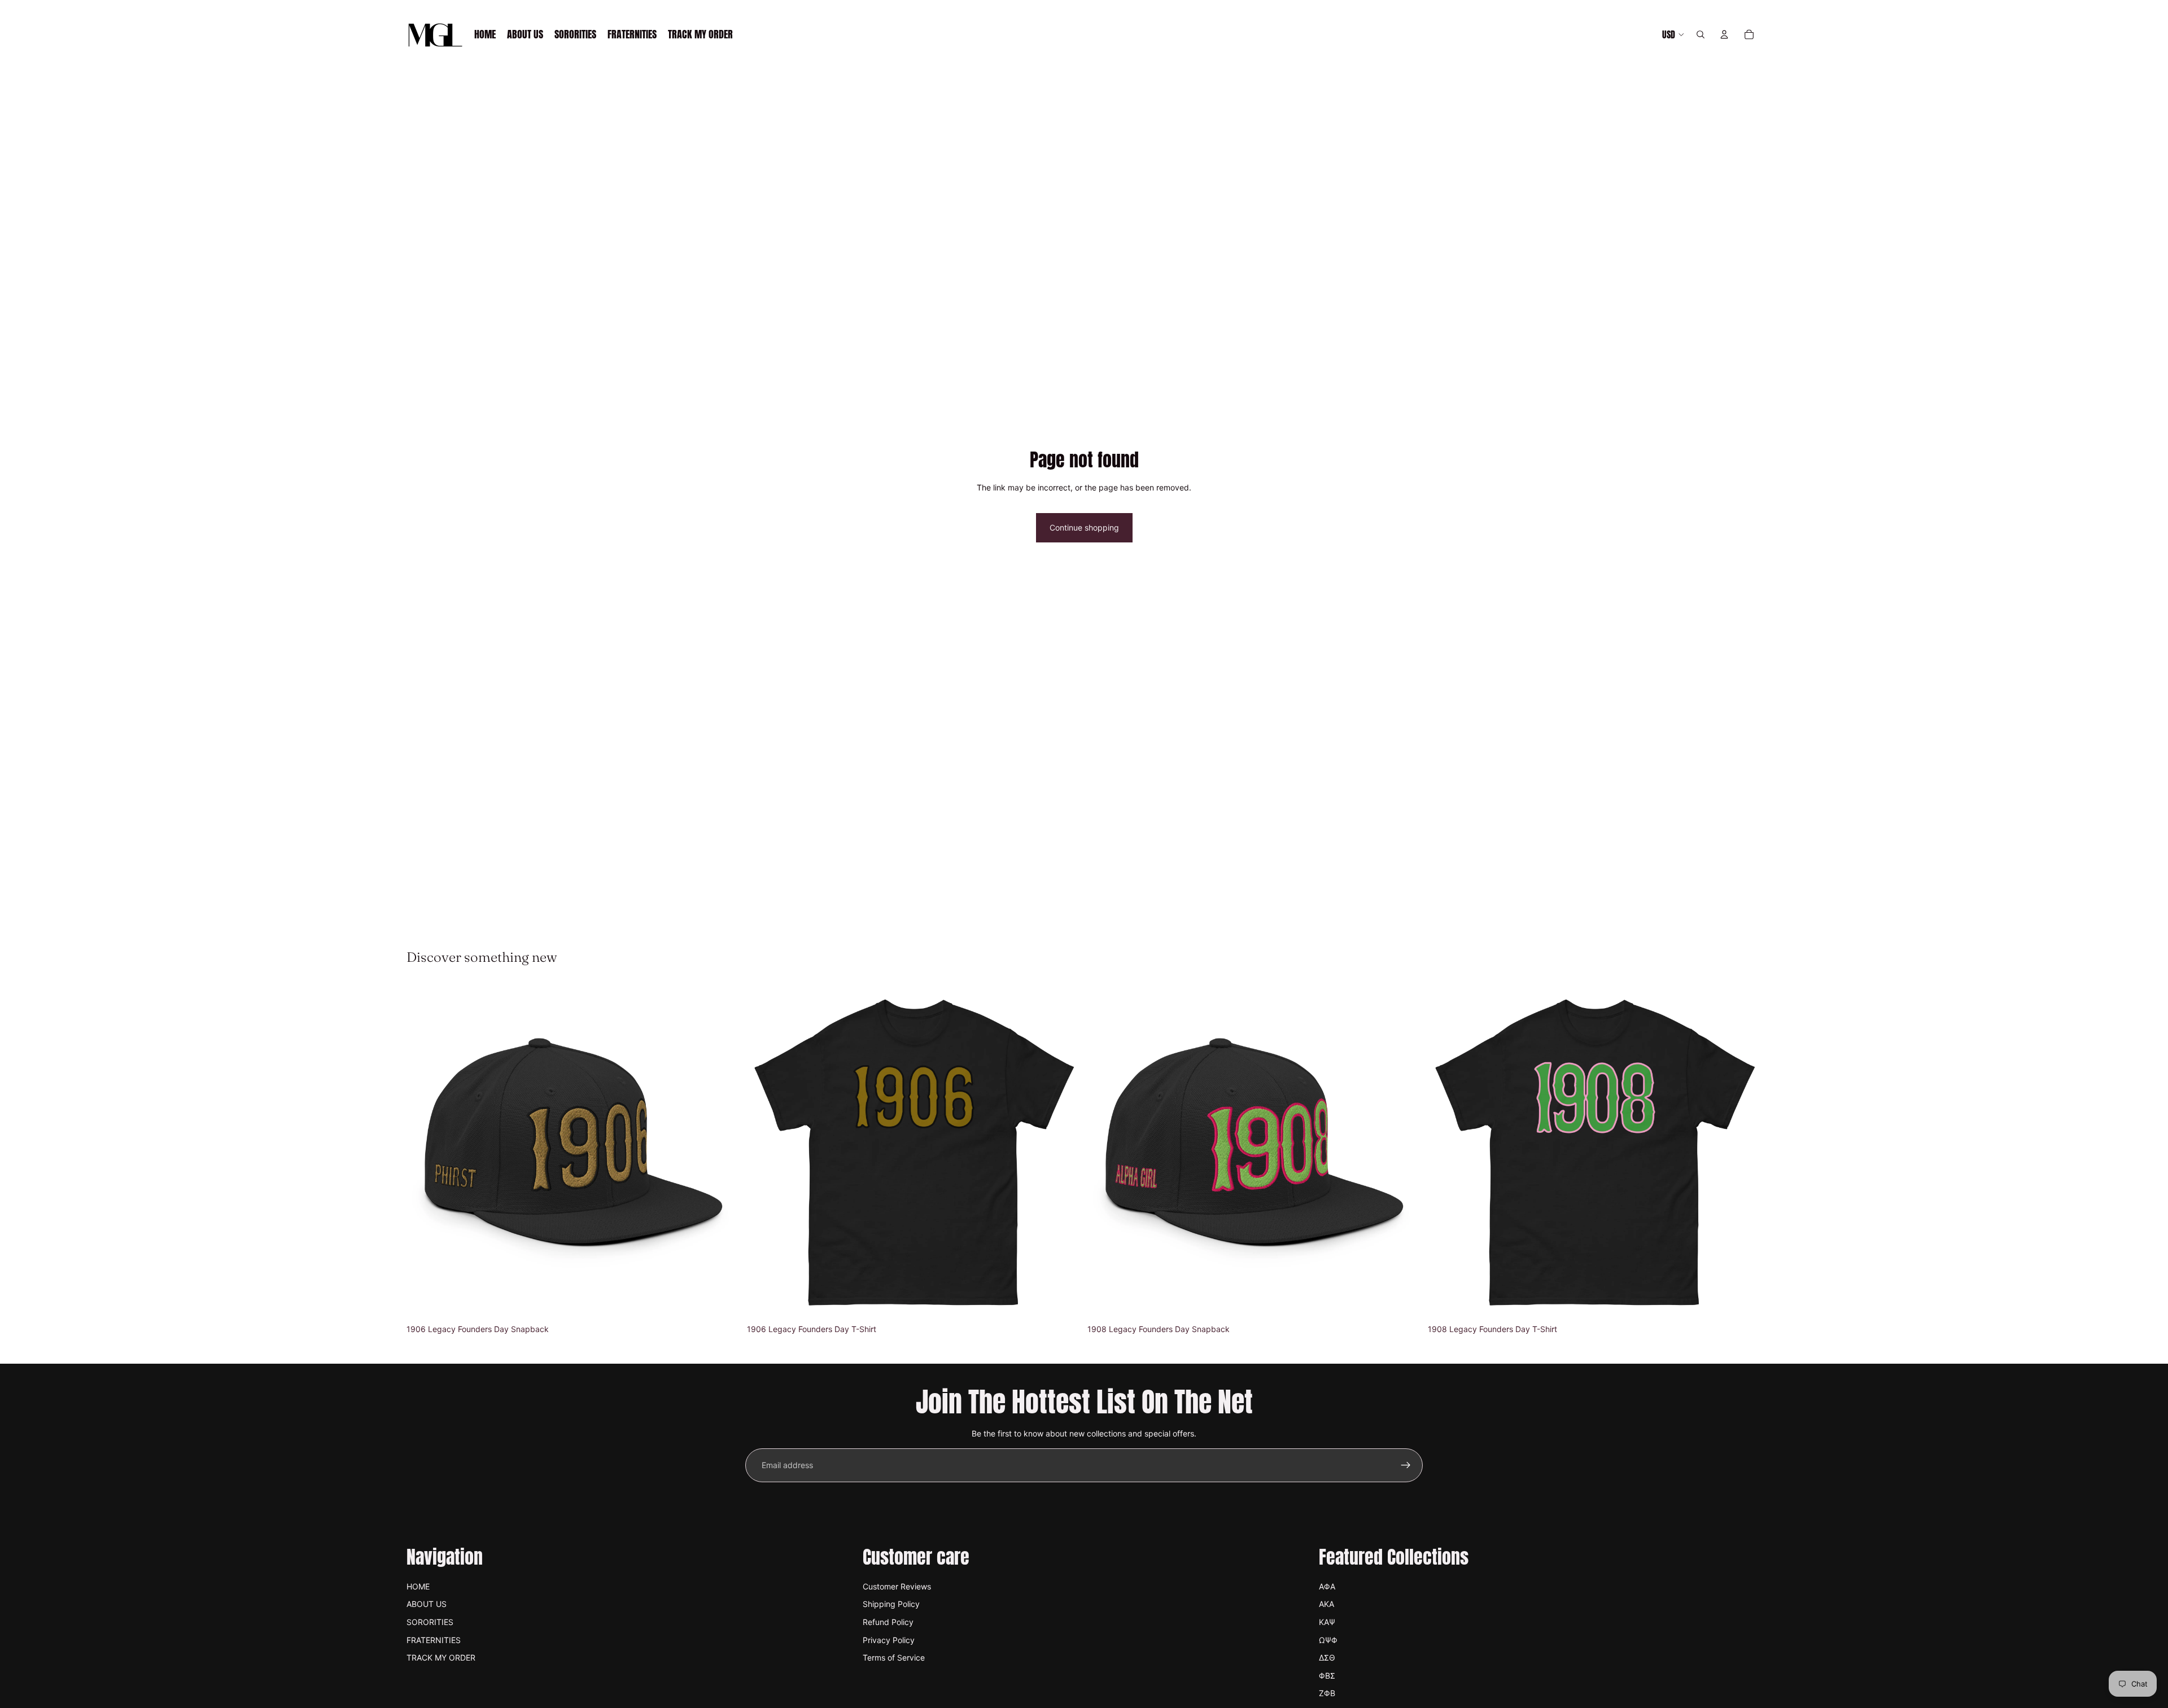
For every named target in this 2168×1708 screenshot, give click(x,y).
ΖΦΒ (1327, 1693)
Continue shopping (1084, 527)
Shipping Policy (891, 1604)
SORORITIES (430, 1622)
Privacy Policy (889, 1640)
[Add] (723, 1302)
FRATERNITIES (434, 1640)
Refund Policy (888, 1622)
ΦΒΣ (1327, 1676)
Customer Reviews (897, 1586)
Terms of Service (894, 1657)
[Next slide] (723, 1152)
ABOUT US (427, 1604)
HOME (418, 1586)
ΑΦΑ (1327, 1586)
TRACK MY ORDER (441, 1657)
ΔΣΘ (1327, 1657)
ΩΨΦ (1328, 1640)
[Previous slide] (423, 1152)
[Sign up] (1406, 1465)
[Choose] (1063, 1302)
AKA (1326, 1604)
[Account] (1724, 34)
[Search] (1701, 34)
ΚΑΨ (1327, 1622)
